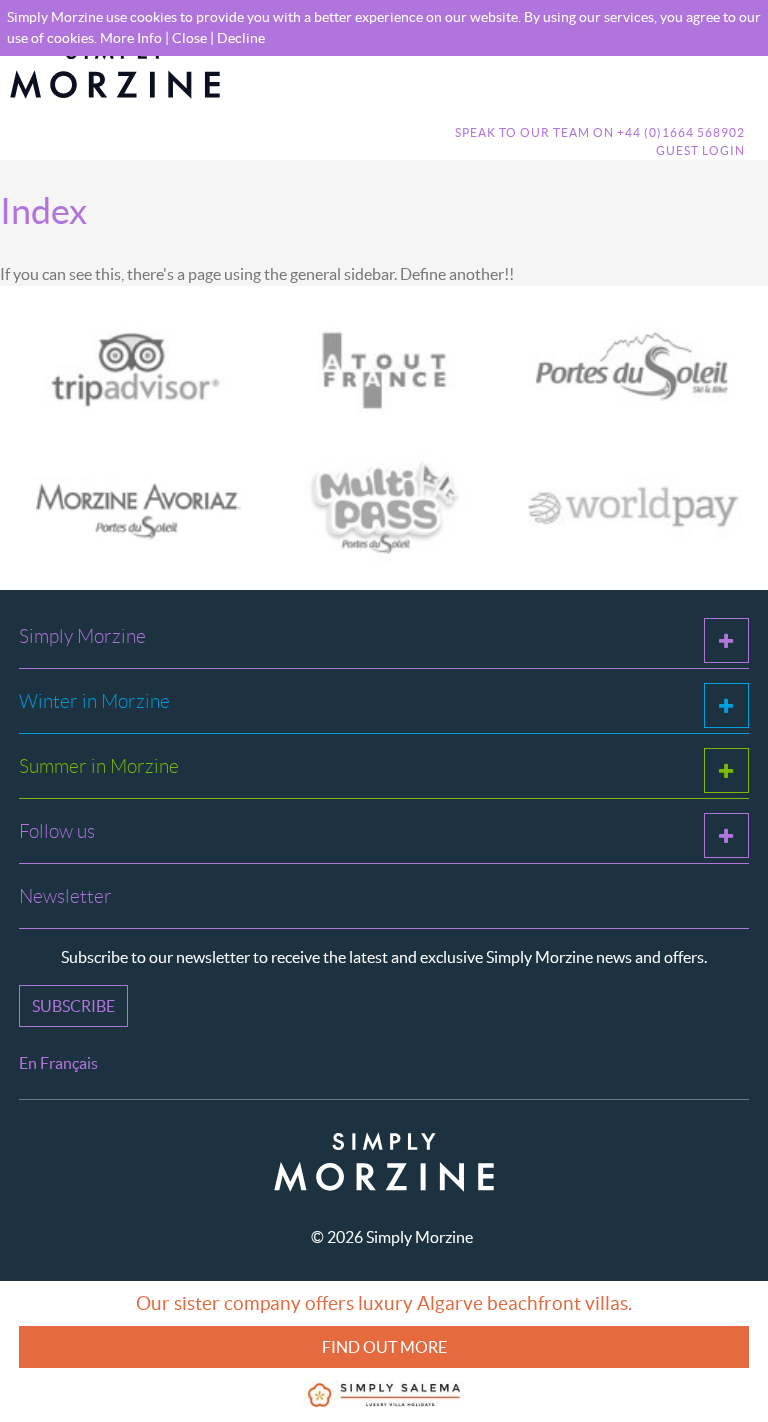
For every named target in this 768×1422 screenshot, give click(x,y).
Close (189, 38)
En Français (58, 1063)
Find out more (384, 1347)
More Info (131, 38)
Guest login (700, 150)
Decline (241, 38)
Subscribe (73, 1006)
